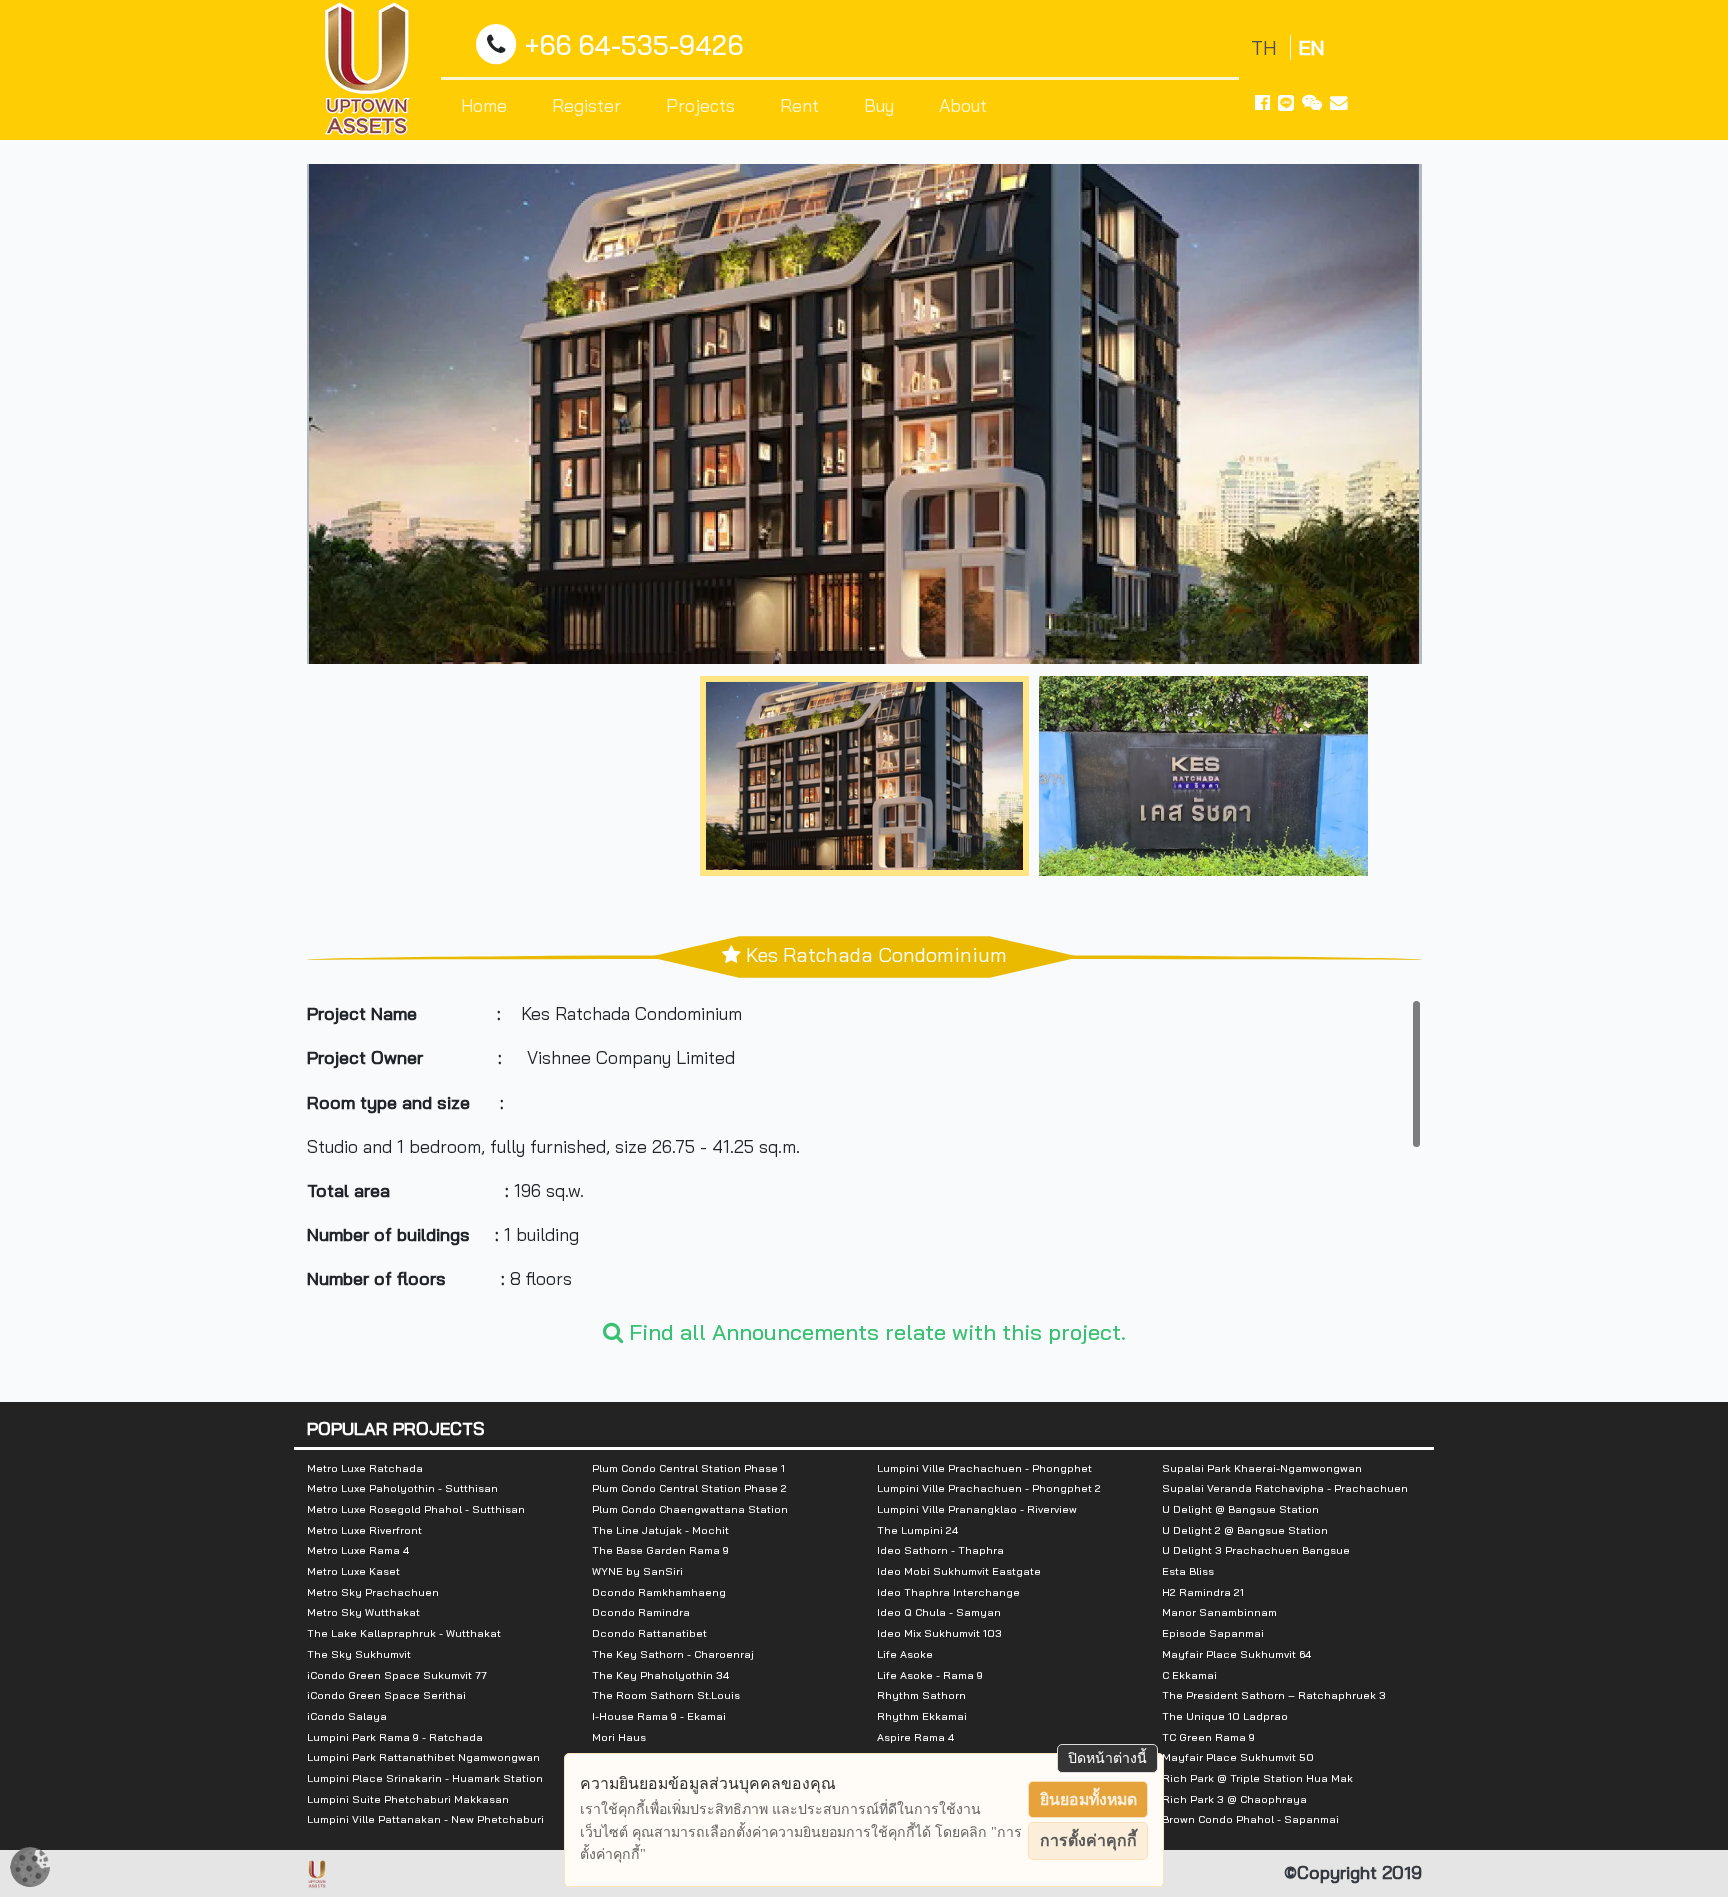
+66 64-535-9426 (634, 45)
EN (1311, 47)
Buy (879, 105)
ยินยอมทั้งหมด (1088, 1799)
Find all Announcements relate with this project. (874, 1332)
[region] (864, 1149)
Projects (700, 105)
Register (586, 105)
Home (484, 105)
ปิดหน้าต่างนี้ (1107, 1758)
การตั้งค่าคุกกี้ (1088, 1840)
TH (1266, 47)
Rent (799, 105)
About (963, 105)
